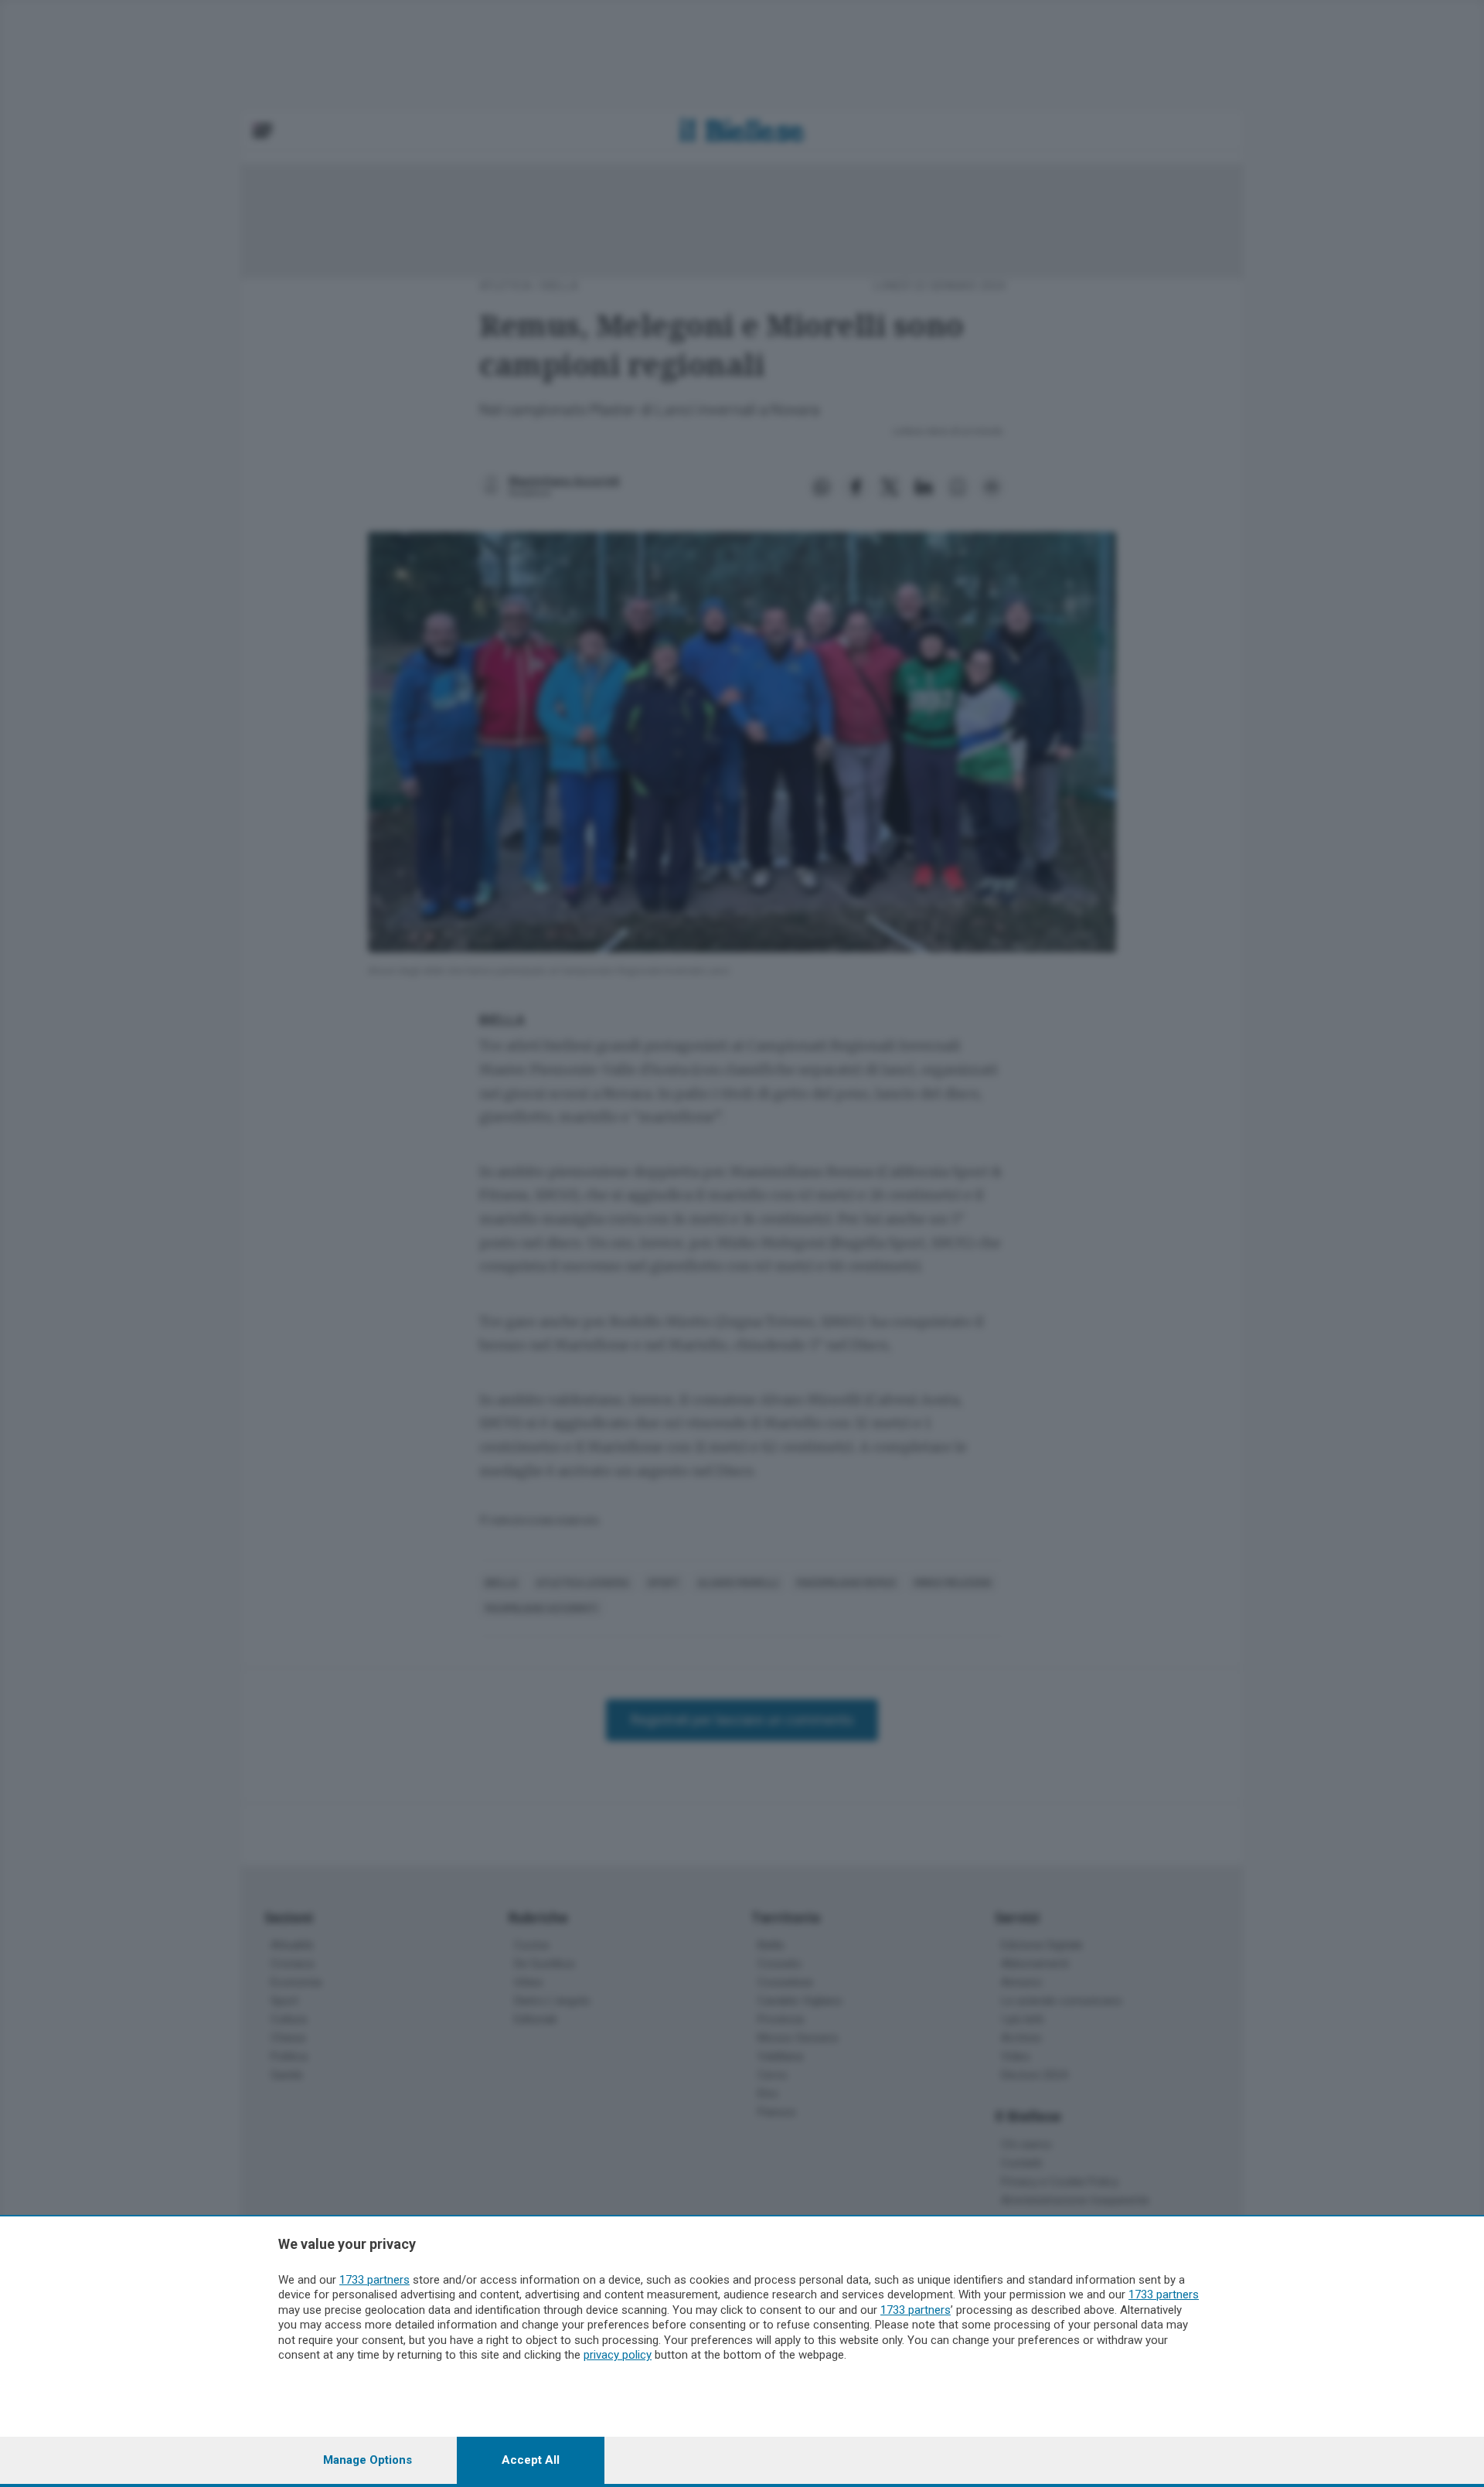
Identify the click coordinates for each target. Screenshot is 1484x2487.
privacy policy (618, 2355)
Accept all (531, 2460)
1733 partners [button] (374, 2280)
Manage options (368, 2460)
